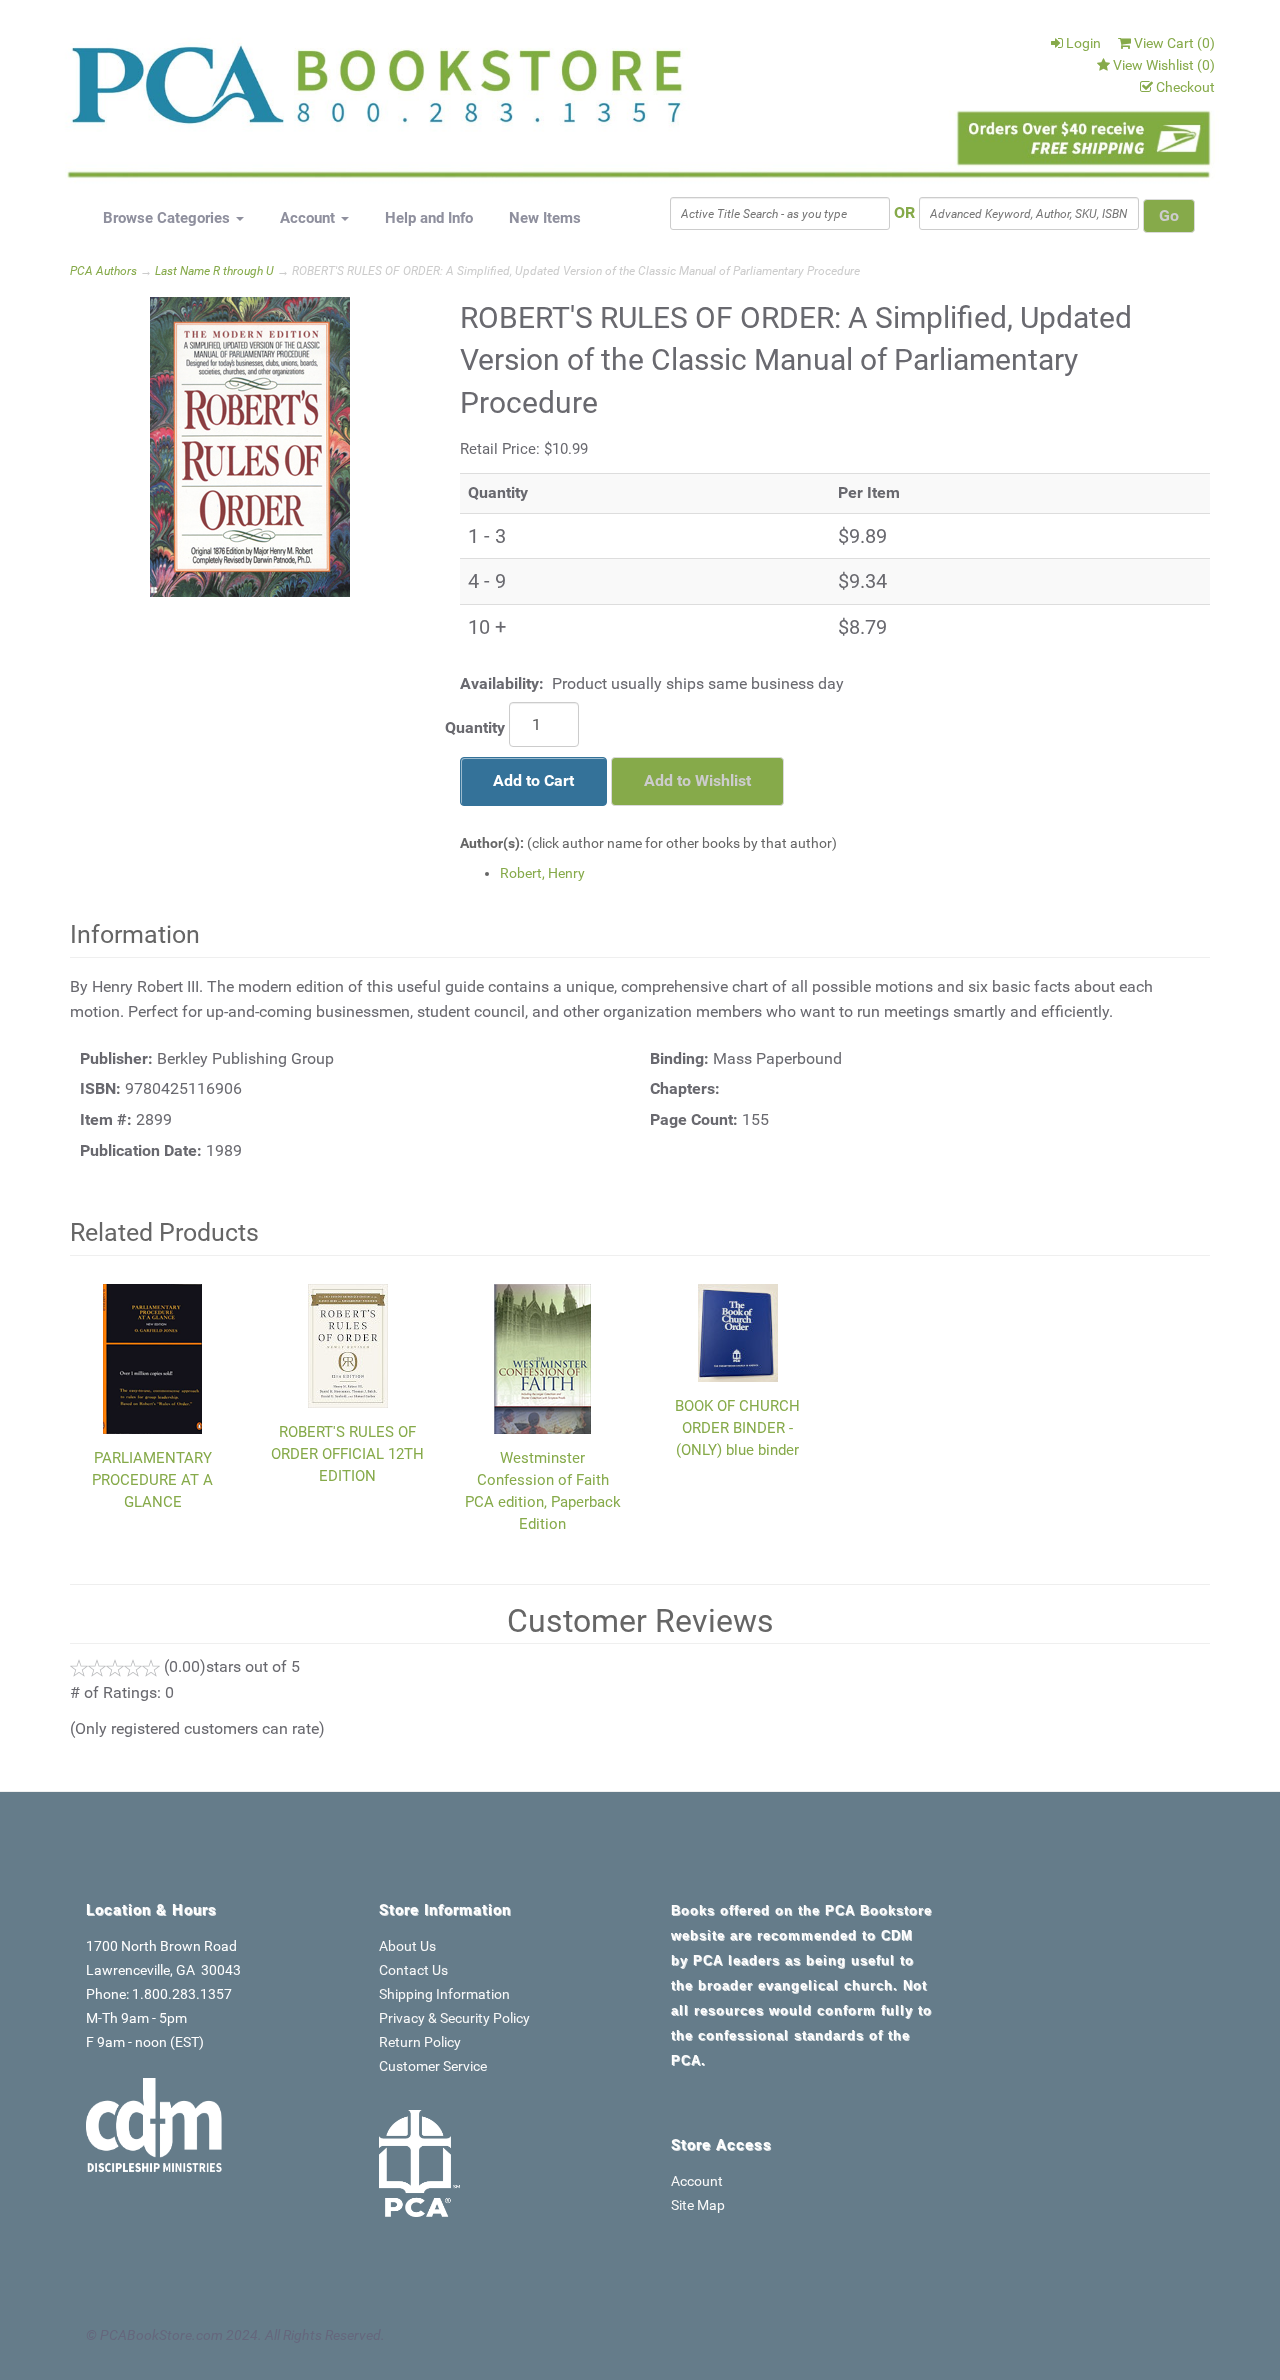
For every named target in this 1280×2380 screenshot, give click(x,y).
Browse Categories (168, 218)
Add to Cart (533, 780)
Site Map (698, 2205)
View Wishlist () (1164, 65)
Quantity (475, 727)
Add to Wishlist (697, 780)
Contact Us (413, 1970)
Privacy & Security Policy (454, 2018)
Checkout (1185, 87)
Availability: (502, 683)
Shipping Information (444, 1994)
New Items (545, 218)
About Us (407, 1946)
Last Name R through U (214, 271)
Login (1083, 43)
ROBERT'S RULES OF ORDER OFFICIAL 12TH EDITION (347, 1454)
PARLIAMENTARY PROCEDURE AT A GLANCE (152, 1480)
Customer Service (433, 2066)
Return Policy (420, 2042)
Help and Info (429, 218)
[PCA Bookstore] (172, 92)
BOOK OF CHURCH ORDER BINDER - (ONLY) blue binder (737, 1428)
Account (309, 218)
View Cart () (1174, 43)
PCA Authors (103, 271)
